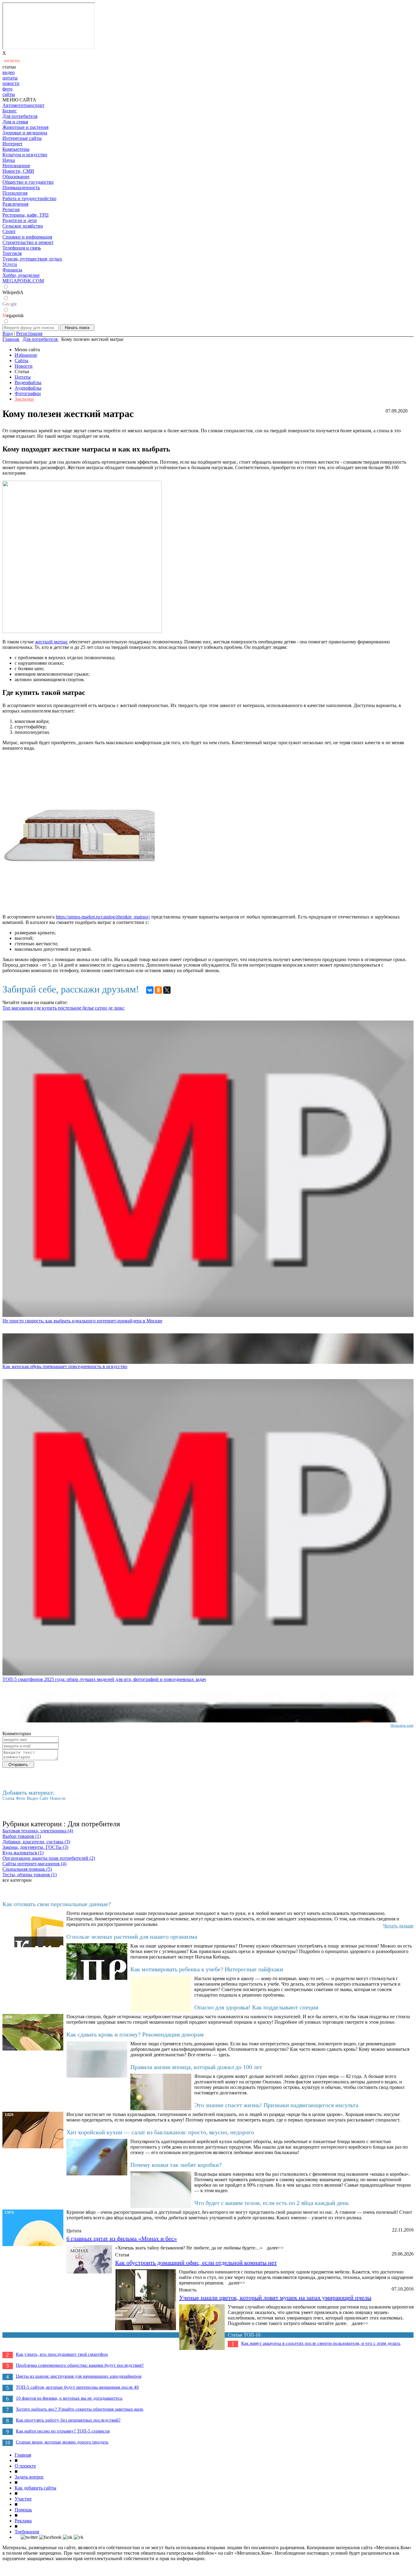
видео (9, 72)
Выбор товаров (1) (22, 1836)
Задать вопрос (29, 2477)
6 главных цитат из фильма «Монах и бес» (122, 2238)
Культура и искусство (25, 155)
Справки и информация (27, 237)
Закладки (24, 399)
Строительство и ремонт (28, 242)
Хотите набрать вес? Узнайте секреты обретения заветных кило (80, 2409)
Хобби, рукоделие (21, 275)
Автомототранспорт (23, 105)
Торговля (12, 253)
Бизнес (10, 111)
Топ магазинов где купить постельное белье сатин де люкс (63, 1008)
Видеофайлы (28, 382)
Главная (23, 2455)
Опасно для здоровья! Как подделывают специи (256, 2007)
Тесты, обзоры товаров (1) (30, 1875)
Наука (9, 160)
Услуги (10, 264)
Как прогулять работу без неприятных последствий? (68, 2420)
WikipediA (13, 292)
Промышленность (21, 188)
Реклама (23, 2521)
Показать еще (402, 1725)
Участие (23, 2499)
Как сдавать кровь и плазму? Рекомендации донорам (135, 2034)
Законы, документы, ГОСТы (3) (35, 1847)
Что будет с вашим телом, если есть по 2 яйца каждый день (271, 2203)
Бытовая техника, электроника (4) (38, 1831)
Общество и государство (28, 182)
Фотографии (28, 393)
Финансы (12, 270)
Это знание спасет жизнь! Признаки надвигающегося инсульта (276, 2105)
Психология (15, 193)
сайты (9, 94)
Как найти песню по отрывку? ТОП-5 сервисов (63, 2431)
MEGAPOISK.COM (23, 281)
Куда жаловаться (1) (23, 1853)
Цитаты (23, 377)
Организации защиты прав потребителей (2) (49, 1858)
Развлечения (15, 204)
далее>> (275, 2248)
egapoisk (13, 315)
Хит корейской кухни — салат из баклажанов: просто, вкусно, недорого (160, 2132)
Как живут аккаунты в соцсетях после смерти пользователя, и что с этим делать (321, 2343)
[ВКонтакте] (150, 990)
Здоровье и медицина (25, 133)
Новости (24, 366)
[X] (167, 990)
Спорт (9, 231)
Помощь (23, 2510)
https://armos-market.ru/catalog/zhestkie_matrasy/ (103, 917)
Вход (8, 333)
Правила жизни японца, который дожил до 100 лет (196, 2067)
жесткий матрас (51, 642)
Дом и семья (15, 122)
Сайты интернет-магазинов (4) (34, 1864)
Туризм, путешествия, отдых (32, 259)
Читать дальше (398, 1926)
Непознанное (16, 166)
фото (7, 89)
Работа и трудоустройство (29, 198)
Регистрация (29, 333)
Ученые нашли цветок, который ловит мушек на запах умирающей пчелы (275, 2298)
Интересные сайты (22, 138)
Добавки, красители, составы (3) (36, 1842)
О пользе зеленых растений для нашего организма (132, 1937)
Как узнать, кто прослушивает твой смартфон (62, 2354)
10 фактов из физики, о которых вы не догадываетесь (69, 2398)
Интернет (12, 144)
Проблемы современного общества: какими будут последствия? (80, 2365)
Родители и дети (20, 220)
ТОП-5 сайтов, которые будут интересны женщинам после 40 (77, 2387)
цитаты (10, 78)
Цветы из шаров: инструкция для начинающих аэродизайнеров (79, 2376)
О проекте (25, 2466)
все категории (17, 1880)
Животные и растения (25, 127)
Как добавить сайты (35, 2488)
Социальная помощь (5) (27, 1869)
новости (11, 83)
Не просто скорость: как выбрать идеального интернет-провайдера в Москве (82, 1321)
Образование (16, 177)
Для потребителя (20, 116)
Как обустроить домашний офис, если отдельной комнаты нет (196, 2263)
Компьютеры (16, 149)
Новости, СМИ (18, 171)
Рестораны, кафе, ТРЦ (26, 215)
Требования (27, 2532)
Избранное (26, 355)
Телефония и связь (22, 248)
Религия (11, 209)
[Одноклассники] (158, 990)
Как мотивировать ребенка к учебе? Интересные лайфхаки (207, 1969)
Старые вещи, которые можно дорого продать (62, 2442)
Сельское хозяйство (23, 226)
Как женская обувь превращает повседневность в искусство (65, 1366)
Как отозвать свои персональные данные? (57, 1904)
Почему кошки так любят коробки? (176, 2165)
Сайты (21, 361)
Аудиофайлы (28, 388)
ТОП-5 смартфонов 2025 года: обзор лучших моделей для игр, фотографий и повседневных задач (104, 1679)
